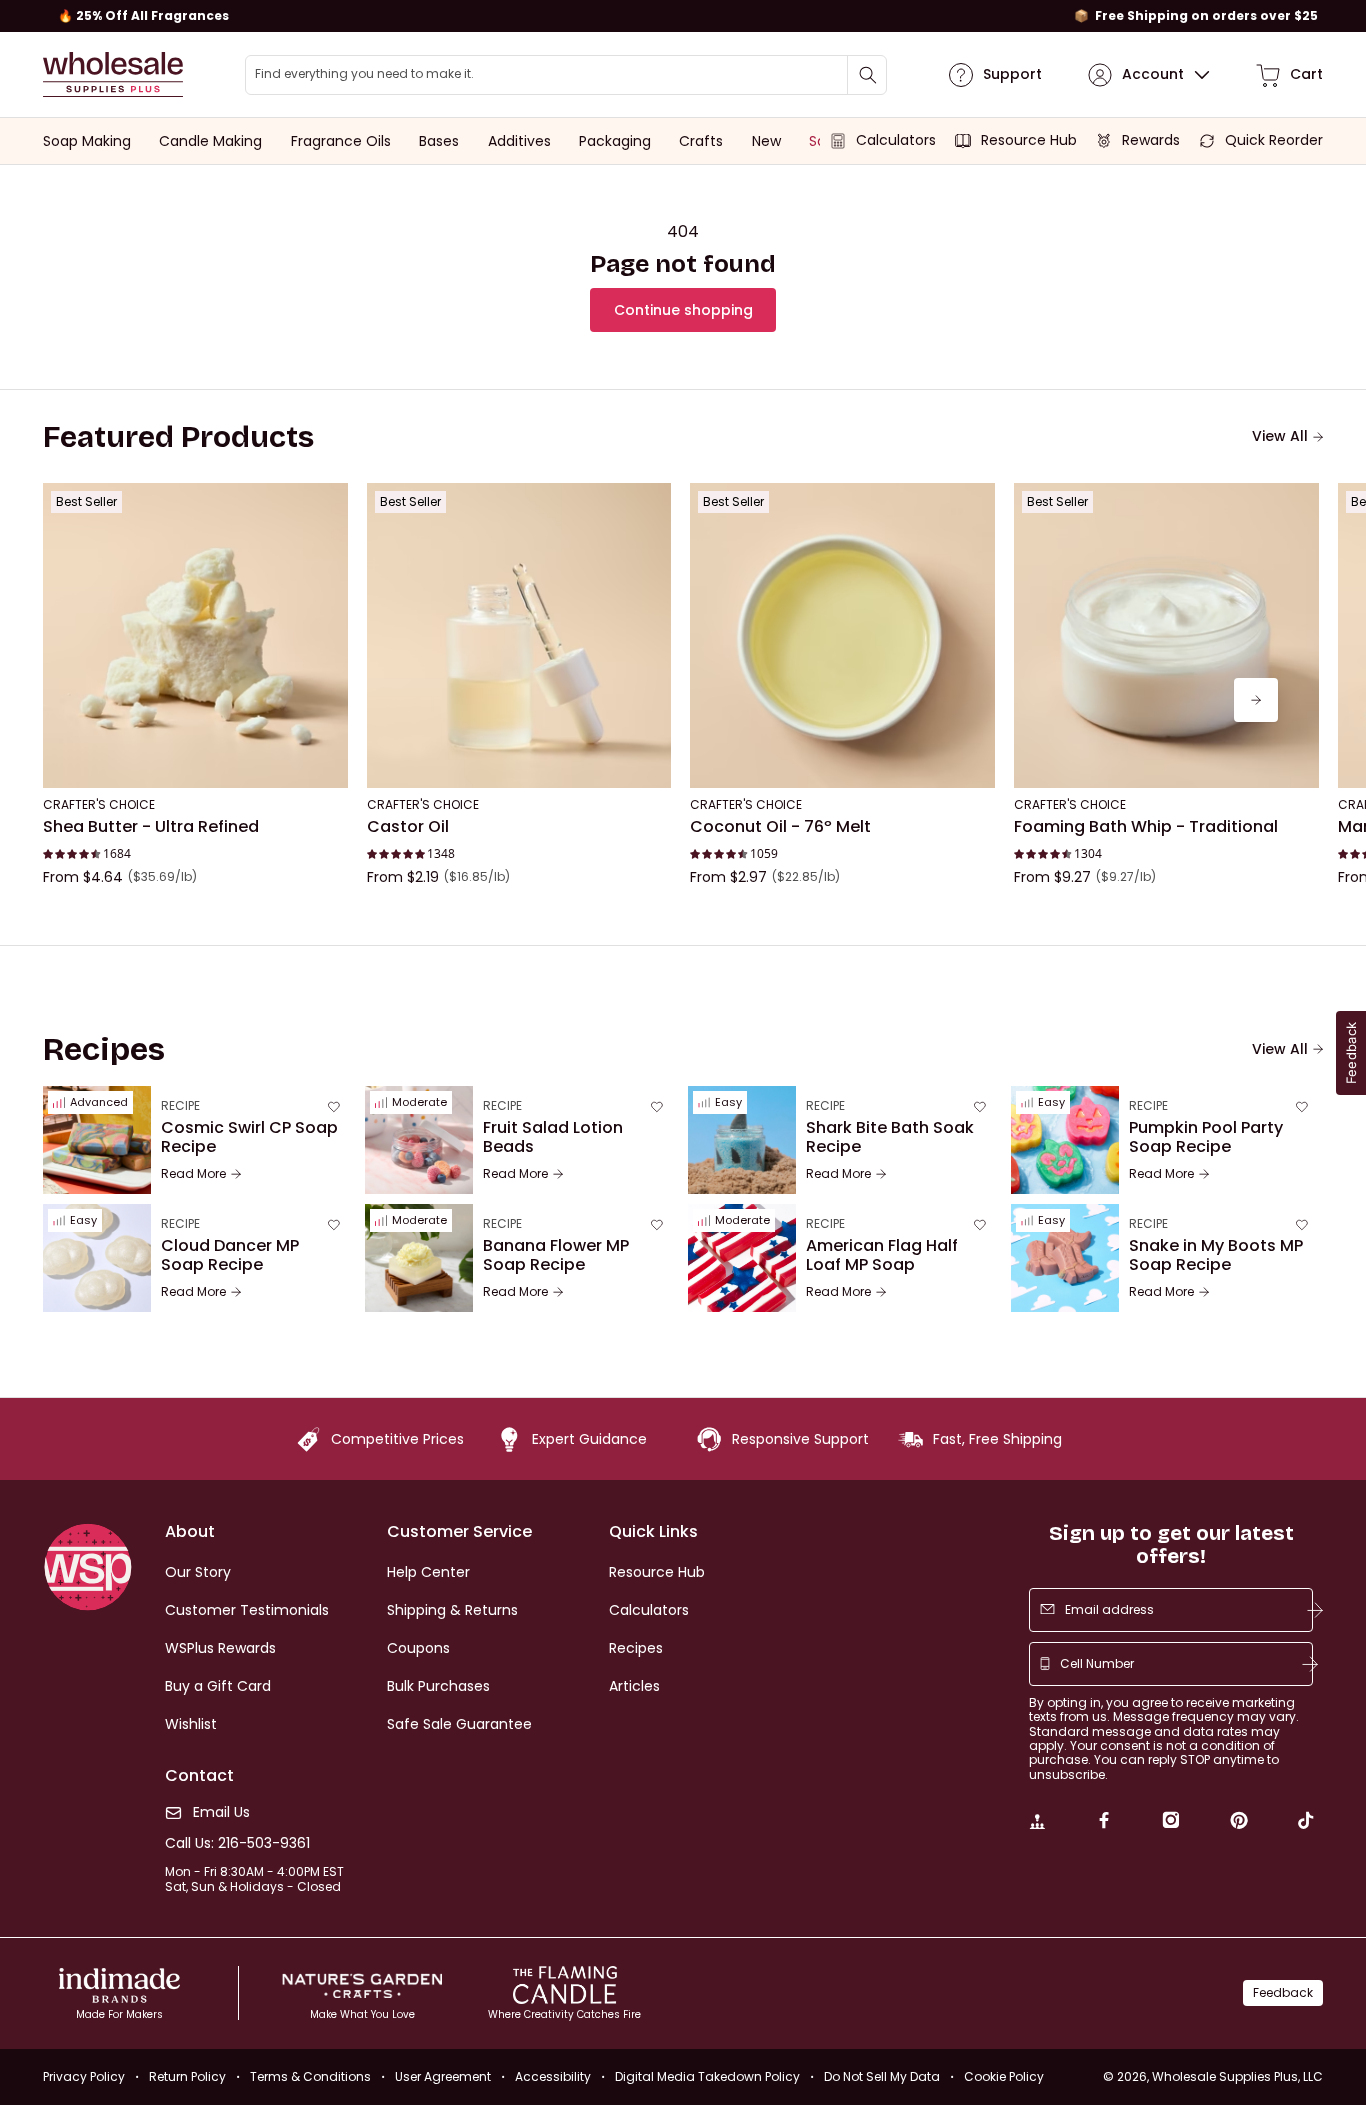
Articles (634, 1686)
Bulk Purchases (438, 1686)
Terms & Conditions (310, 2076)
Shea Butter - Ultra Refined (151, 827)
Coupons (418, 1648)
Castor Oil (408, 827)
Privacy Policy (84, 2076)
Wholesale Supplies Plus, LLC (1237, 2076)
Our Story (198, 1572)
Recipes (636, 1648)
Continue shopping (683, 310)
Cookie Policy (1004, 2076)
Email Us (221, 1812)
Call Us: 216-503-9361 (237, 1843)
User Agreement (443, 2076)
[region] (683, 16)
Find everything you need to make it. (364, 74)
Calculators (649, 1610)
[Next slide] (1256, 700)
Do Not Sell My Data (882, 2076)
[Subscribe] (1315, 1610)
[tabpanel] (683, 700)
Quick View (195, 761)
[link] (1037, 1823)
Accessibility (553, 2076)
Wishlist (191, 1724)
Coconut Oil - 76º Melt (780, 827)
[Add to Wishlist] (327, 504)
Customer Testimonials (247, 1610)
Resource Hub (657, 1572)
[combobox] (566, 75)
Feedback (1283, 1992)
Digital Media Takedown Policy (707, 2076)
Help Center (428, 1572)
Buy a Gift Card (218, 1686)
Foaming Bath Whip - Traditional (1146, 827)
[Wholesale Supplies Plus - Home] (113, 74)
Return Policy (187, 2076)
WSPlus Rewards (220, 1648)
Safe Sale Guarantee (459, 1724)
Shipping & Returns (452, 1610)
